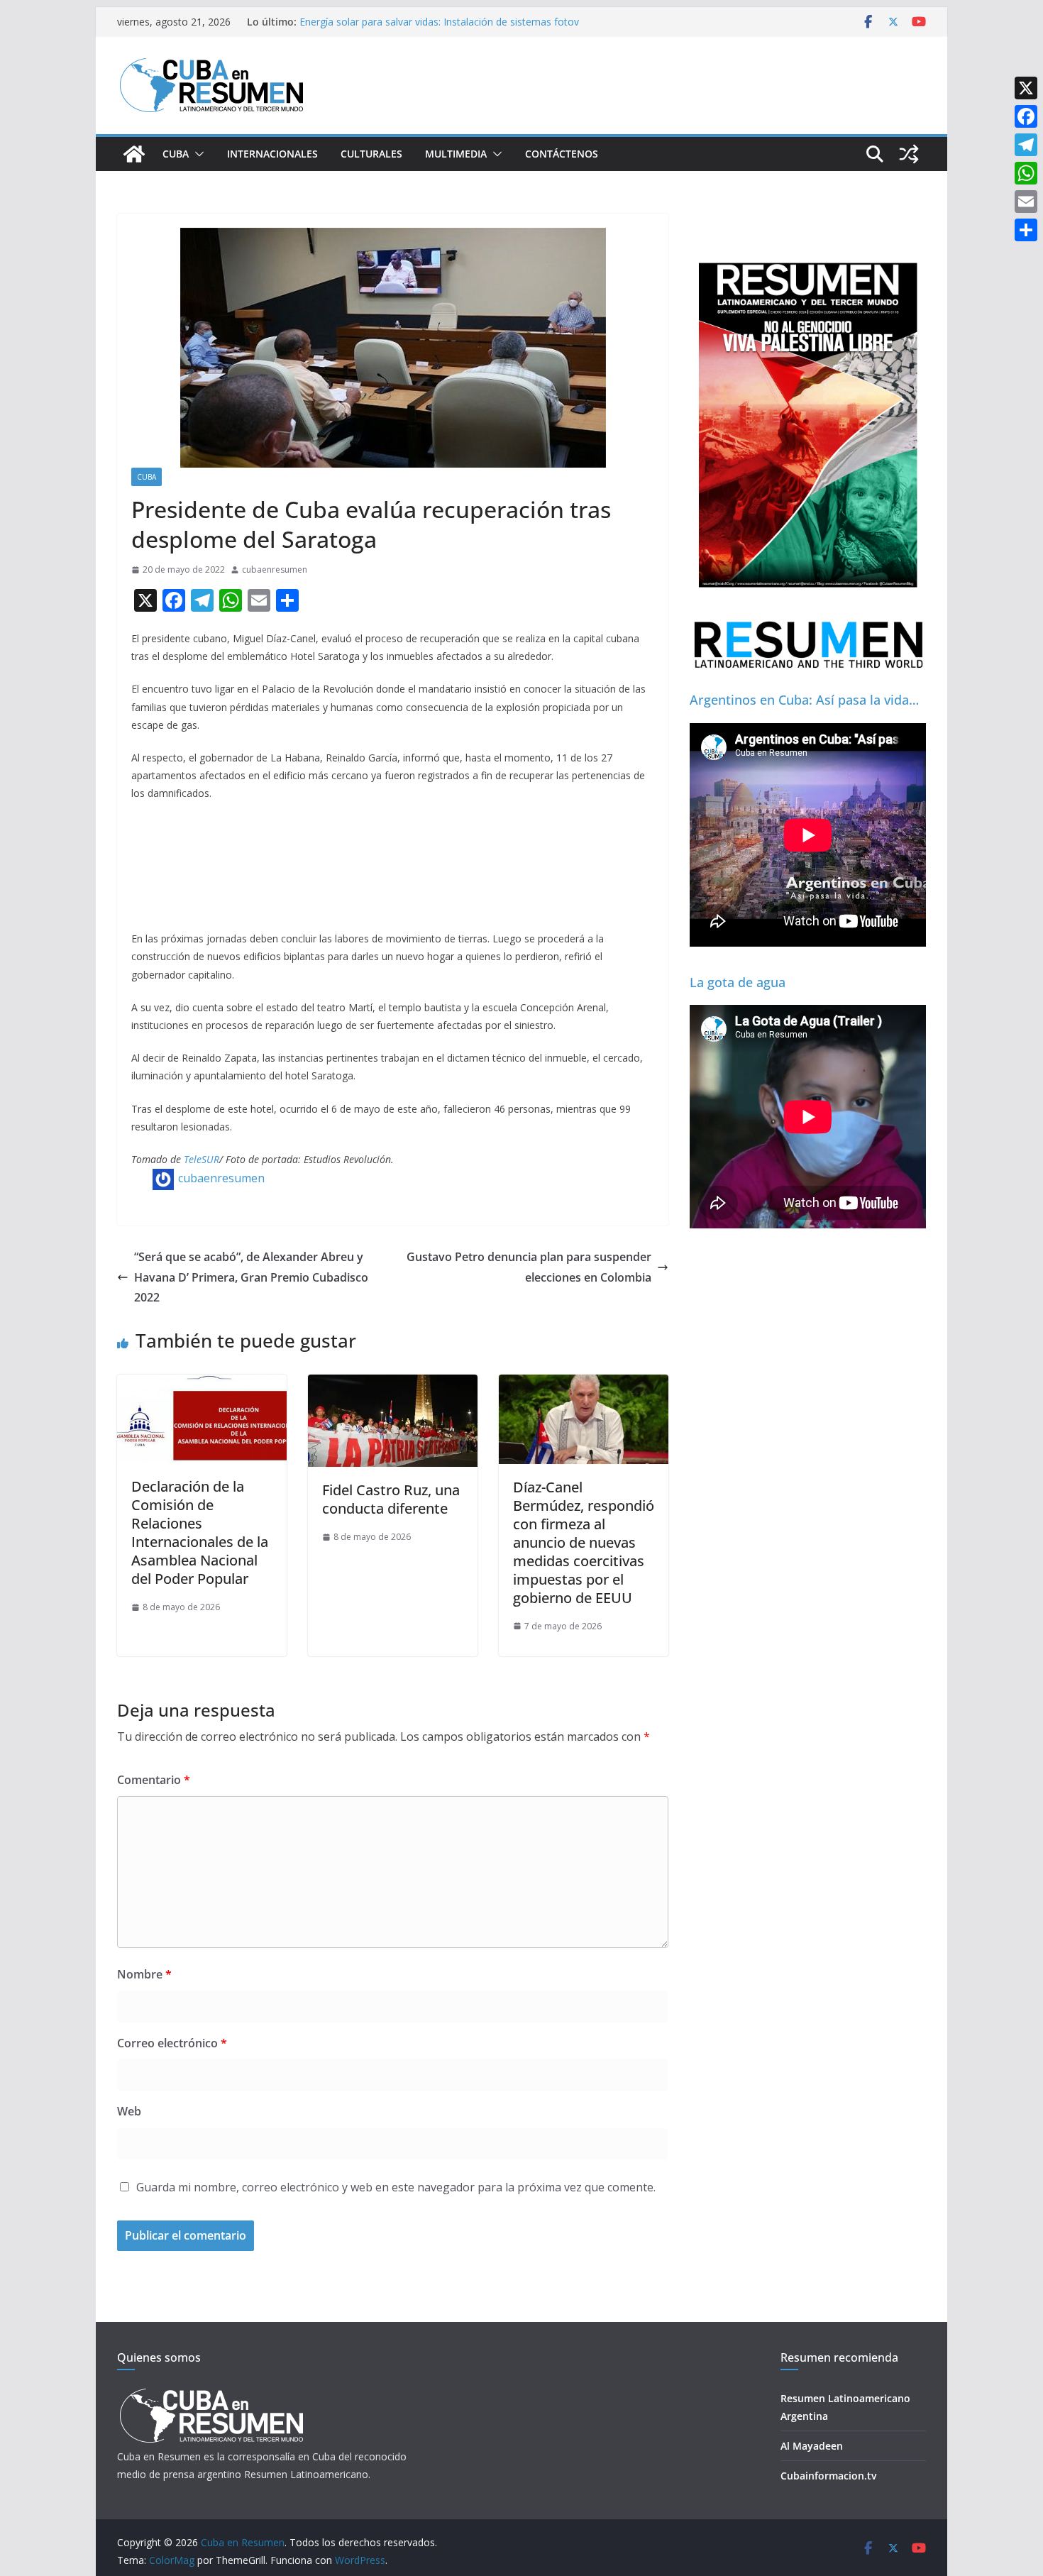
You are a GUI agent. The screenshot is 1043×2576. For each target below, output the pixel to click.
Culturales (371, 154)
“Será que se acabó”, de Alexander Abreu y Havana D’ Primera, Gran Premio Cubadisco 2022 (251, 1277)
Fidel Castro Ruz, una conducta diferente (391, 1499)
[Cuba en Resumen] (134, 154)
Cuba (176, 154)
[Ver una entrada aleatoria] (909, 154)
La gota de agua (738, 982)
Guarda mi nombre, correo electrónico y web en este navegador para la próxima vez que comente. (396, 2187)
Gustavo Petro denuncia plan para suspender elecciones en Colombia (529, 1267)
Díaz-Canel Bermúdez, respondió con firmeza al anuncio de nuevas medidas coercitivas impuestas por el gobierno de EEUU (584, 1542)
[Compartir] (1026, 230)
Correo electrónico (172, 2043)
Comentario (154, 1780)
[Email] (1026, 202)
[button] (197, 154)
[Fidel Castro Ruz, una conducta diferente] (393, 1385)
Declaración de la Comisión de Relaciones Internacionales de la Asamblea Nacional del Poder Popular (200, 1532)
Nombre (144, 1974)
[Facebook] (1026, 116)
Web (129, 2111)
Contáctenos (562, 154)
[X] (1026, 88)
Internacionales (272, 154)
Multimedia (456, 154)
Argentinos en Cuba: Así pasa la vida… (804, 700)
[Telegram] (1026, 145)
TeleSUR (202, 1159)
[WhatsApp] (1026, 173)
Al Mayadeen (812, 2446)
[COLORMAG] (211, 2393)
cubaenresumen (275, 569)
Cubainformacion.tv (828, 2476)
